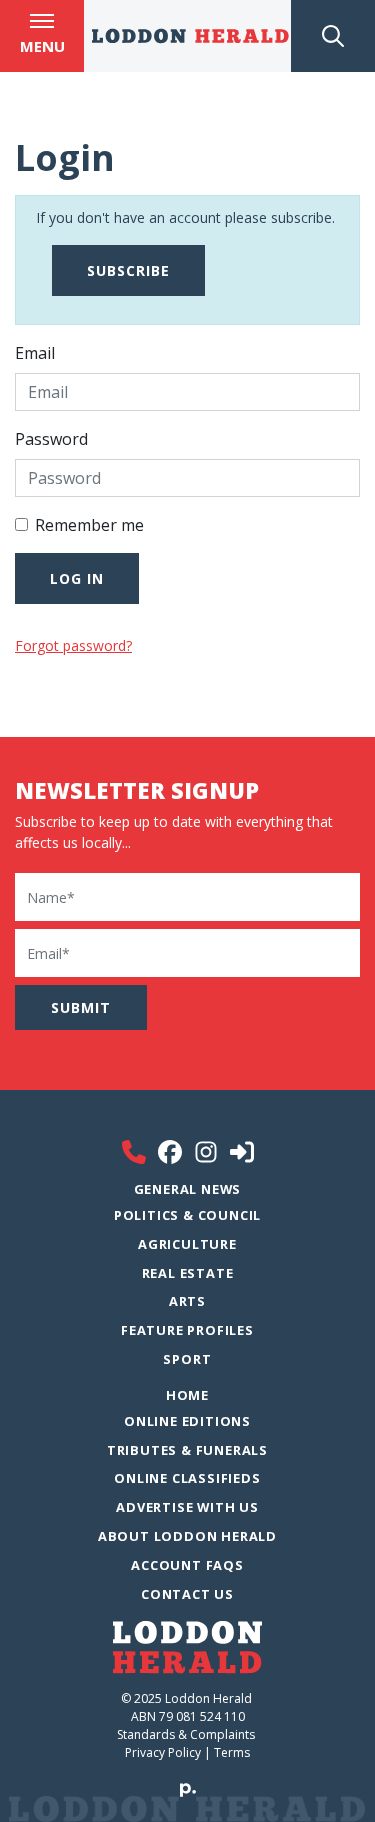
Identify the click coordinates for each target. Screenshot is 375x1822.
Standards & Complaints (187, 1734)
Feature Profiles (187, 1330)
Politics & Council (187, 1215)
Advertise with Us (187, 1507)
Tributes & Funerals (187, 1450)
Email (35, 353)
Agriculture (187, 1244)
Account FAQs (187, 1565)
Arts (187, 1301)
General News (188, 1189)
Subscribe (128, 270)
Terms (232, 1752)
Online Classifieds (187, 1478)
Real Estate (188, 1273)
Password (51, 439)
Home (187, 1395)
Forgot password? (73, 645)
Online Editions (187, 1421)
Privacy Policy (163, 1752)
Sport (187, 1359)
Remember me (89, 525)
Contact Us (187, 1594)
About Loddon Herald (187, 1536)
